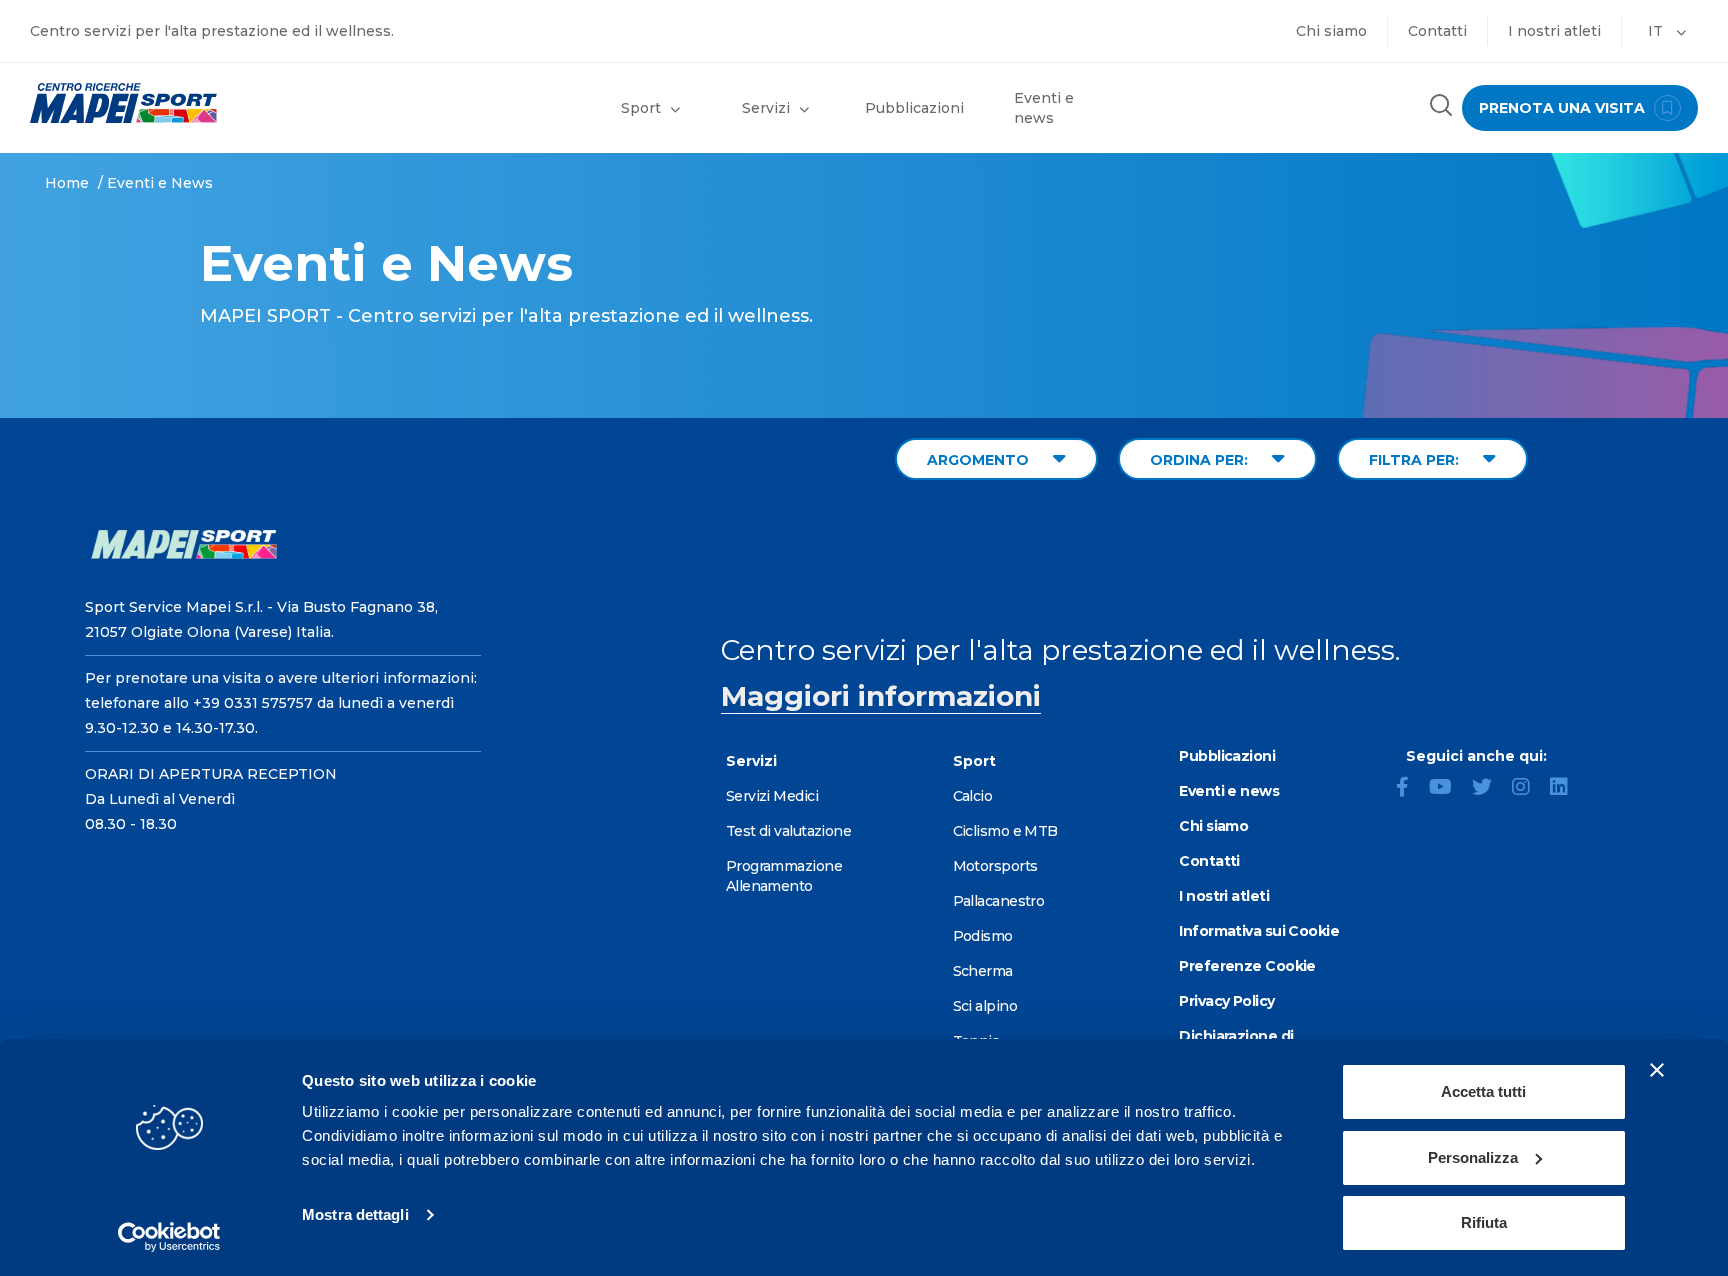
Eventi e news (1044, 108)
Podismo (983, 936)
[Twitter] (1490, 789)
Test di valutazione (788, 831)
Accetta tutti (1483, 1091)
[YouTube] (1448, 789)
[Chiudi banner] (1657, 1070)
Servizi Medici (772, 796)
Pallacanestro (999, 901)
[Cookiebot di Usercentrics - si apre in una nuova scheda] (169, 1237)
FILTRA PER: (1416, 460)
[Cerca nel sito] (1441, 107)
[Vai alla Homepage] (216, 103)
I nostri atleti (1554, 31)
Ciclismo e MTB (1005, 831)
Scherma (983, 971)
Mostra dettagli (355, 1214)
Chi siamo (1331, 31)
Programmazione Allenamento (784, 876)
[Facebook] (1410, 789)
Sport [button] (641, 108)
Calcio (973, 796)
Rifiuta (1484, 1222)
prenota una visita (1564, 108)
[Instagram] (1529, 789)
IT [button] (1657, 31)
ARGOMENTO (980, 460)
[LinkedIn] (1567, 789)
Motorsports (995, 866)
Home (67, 183)
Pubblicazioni (914, 108)
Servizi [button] (766, 108)
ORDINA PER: (1201, 460)
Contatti (1437, 31)
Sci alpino (985, 1006)
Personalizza (1473, 1157)
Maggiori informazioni (881, 696)
